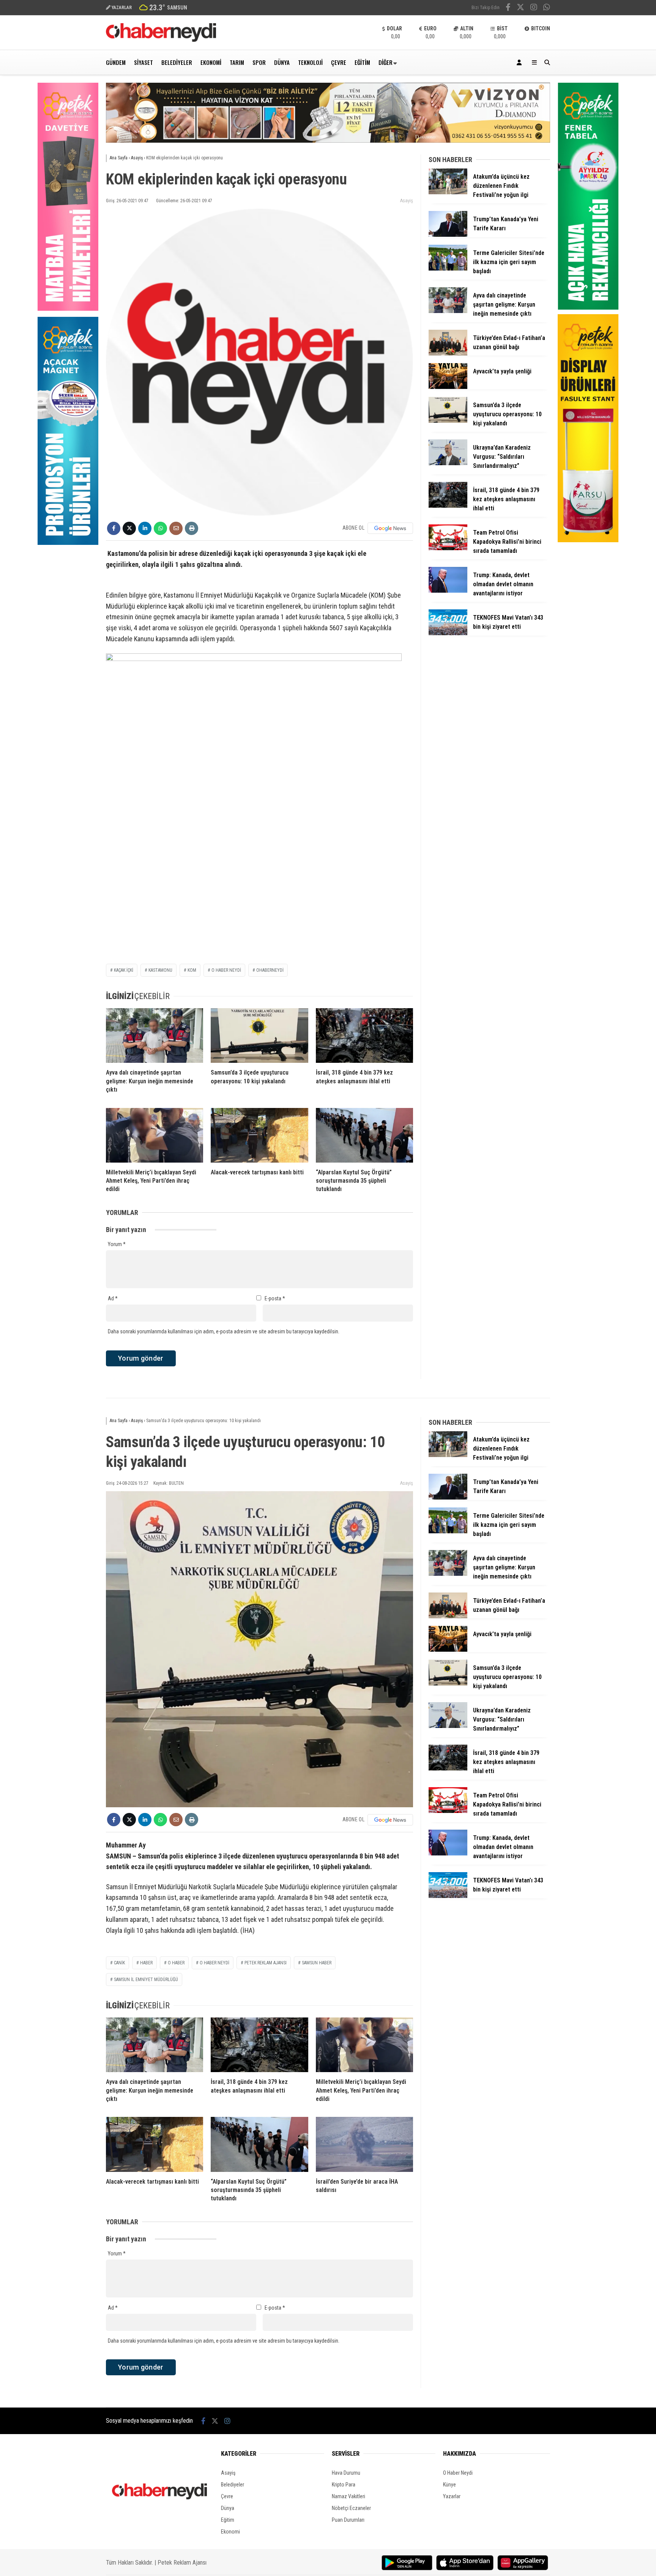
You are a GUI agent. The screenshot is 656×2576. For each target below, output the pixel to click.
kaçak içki (124, 970)
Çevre (339, 62)
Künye (449, 2485)
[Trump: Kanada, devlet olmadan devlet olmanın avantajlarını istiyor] (448, 591)
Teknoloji (310, 62)
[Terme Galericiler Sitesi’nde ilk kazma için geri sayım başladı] (448, 269)
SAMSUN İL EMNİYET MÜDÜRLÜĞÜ (146, 1980)
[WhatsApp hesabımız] (547, 8)
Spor (259, 62)
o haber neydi (226, 970)
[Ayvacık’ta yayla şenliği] (448, 387)
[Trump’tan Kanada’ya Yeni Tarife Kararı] (448, 235)
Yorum (117, 1244)
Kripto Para (344, 2485)
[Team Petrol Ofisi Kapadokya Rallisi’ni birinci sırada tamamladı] (448, 548)
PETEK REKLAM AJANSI (266, 1963)
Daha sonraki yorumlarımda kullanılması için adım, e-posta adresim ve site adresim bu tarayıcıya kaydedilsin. (224, 1331)
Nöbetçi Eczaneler (351, 2508)
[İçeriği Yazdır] (192, 528)
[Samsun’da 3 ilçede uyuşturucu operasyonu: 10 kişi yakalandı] (259, 1035)
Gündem (116, 62)
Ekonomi (211, 62)
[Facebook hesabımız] (508, 8)
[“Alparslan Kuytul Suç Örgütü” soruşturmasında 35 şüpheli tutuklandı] (364, 1135)
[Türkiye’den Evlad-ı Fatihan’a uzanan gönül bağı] (448, 354)
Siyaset (143, 62)
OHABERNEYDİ (270, 970)
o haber (176, 1963)
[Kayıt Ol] (520, 62)
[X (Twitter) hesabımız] (520, 8)
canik (119, 1963)
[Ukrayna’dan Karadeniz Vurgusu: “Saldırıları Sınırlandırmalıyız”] (448, 463)
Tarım (237, 62)
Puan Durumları (348, 2520)
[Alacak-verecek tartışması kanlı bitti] (259, 1135)
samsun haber (317, 1963)
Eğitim (362, 62)
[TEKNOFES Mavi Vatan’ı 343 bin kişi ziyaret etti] (448, 633)
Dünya (282, 62)
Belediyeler (177, 62)
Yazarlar (452, 2496)
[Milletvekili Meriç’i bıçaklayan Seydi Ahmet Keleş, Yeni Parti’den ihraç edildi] (155, 1135)
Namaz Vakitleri (348, 2496)
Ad (113, 1298)
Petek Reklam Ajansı (182, 2563)
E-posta (275, 1298)
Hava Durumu (346, 2473)
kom (192, 970)
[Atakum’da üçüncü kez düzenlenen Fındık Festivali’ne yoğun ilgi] (448, 192)
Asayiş (407, 201)
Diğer (386, 62)
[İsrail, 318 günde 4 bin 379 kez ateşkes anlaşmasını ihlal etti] (364, 1035)
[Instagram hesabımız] (534, 8)
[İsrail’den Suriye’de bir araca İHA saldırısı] (364, 2144)
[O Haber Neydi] (161, 40)
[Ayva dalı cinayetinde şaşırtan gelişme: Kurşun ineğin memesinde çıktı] (155, 1035)
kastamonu (160, 970)
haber (146, 1963)
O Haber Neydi (458, 2473)
